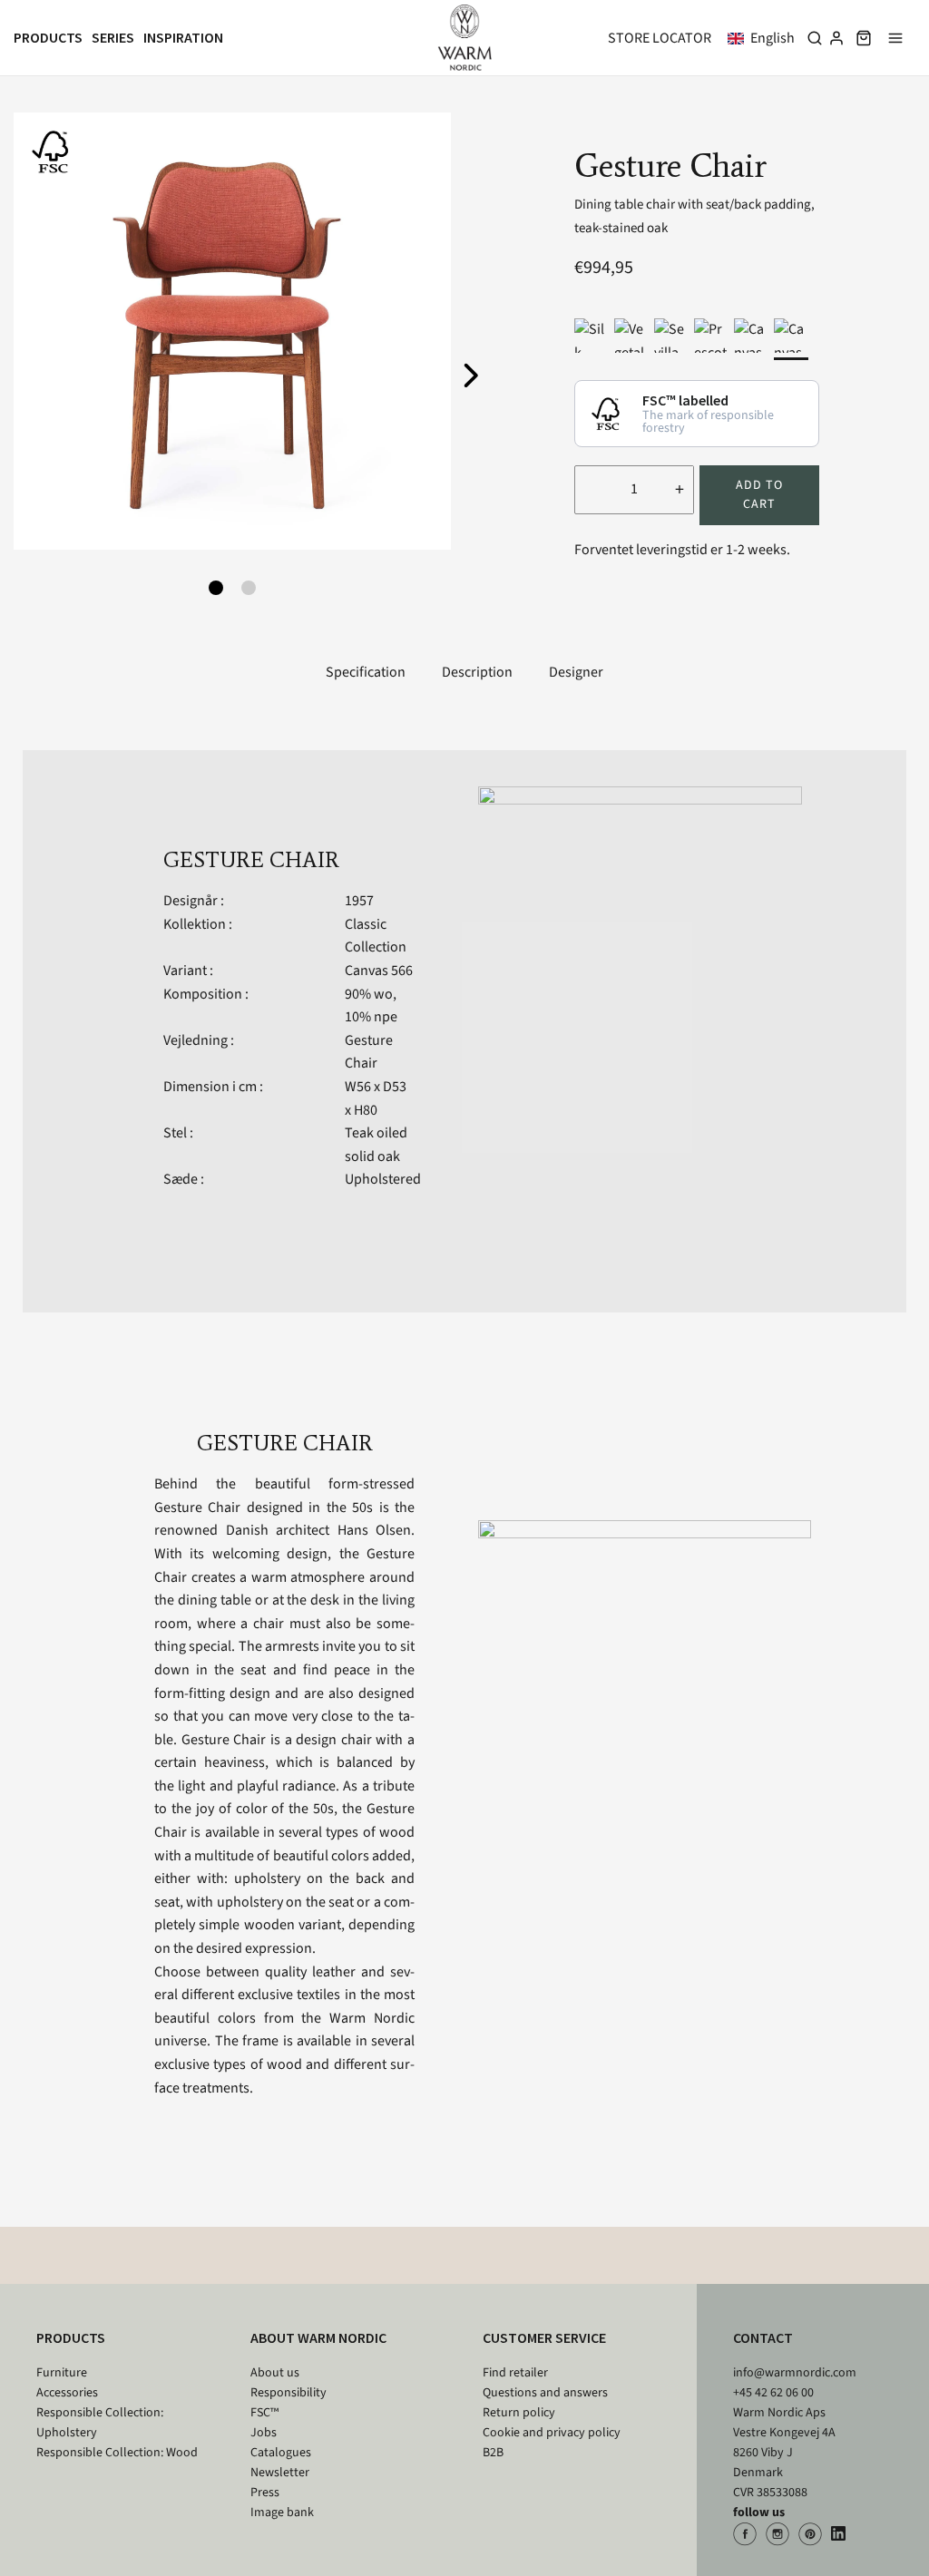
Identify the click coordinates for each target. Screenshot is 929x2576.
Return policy (519, 2413)
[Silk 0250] (592, 336)
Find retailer (515, 2373)
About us (275, 2373)
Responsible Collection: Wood (117, 2453)
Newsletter (280, 2473)
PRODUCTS (71, 2337)
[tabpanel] (232, 331)
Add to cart (759, 495)
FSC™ (264, 2413)
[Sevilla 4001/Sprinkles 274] (671, 336)
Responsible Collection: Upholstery (100, 2423)
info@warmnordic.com (795, 2373)
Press (265, 2493)
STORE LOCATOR (660, 38)
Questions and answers (545, 2393)
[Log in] (836, 38)
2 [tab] (249, 588)
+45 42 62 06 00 (773, 2393)
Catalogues (281, 2453)
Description (477, 672)
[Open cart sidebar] (864, 38)
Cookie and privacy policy (552, 2433)
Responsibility (288, 2393)
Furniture (62, 2373)
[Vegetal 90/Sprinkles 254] (631, 336)
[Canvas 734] (751, 336)
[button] (765, 38)
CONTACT (763, 2337)
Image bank (282, 2513)
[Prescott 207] (711, 336)
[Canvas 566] (791, 336)
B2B (493, 2453)
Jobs (264, 2433)
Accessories (67, 2393)
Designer (576, 672)
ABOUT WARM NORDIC (318, 2337)
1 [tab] (216, 588)
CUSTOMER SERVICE (544, 2337)
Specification (366, 672)
